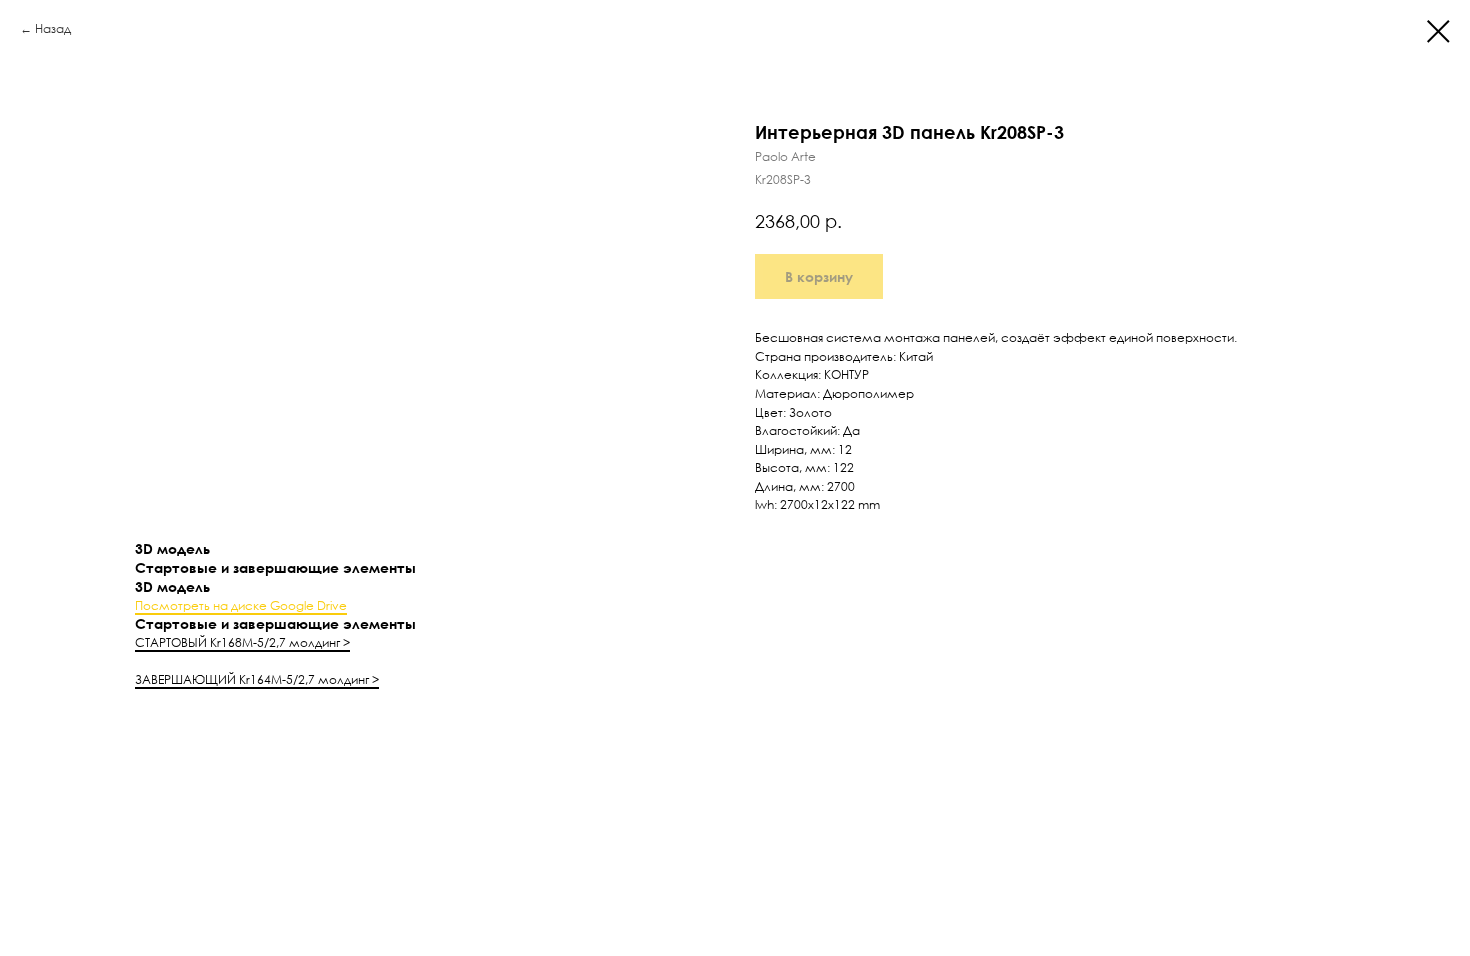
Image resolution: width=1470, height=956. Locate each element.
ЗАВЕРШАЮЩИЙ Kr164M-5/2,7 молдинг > (257, 679)
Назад (53, 28)
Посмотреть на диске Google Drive (241, 605)
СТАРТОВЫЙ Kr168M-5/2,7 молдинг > (242, 642)
